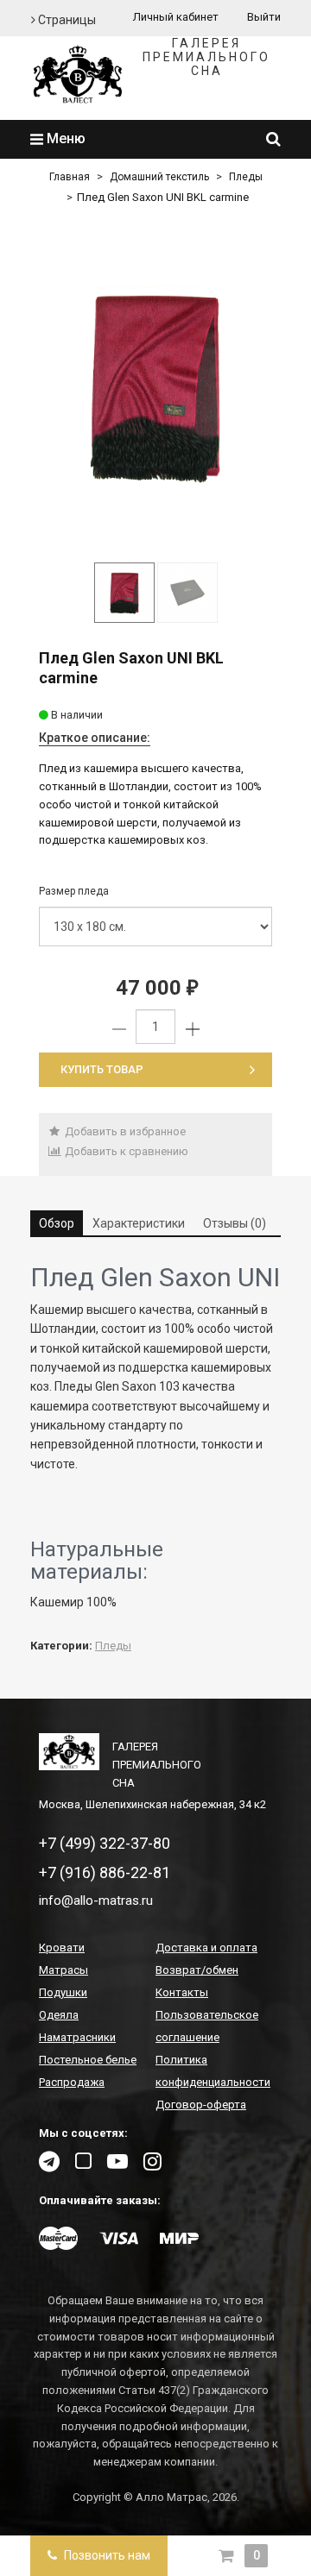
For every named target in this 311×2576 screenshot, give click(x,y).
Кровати (62, 1948)
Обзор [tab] (57, 1223)
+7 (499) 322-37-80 (105, 1843)
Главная (70, 177)
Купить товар (102, 1069)
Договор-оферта (201, 2105)
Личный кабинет (176, 17)
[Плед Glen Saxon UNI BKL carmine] (155, 386)
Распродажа (72, 2082)
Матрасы (63, 1970)
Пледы (246, 177)
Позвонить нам (106, 2555)
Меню (64, 138)
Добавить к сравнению (125, 1151)
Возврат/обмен (197, 1970)
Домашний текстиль (159, 177)
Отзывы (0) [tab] (235, 1223)
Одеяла (59, 2015)
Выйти (264, 17)
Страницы (66, 20)
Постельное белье (88, 2060)
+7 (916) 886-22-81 (105, 1872)
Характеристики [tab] (139, 1223)
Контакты (182, 1992)
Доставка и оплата (206, 1948)
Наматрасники (77, 2037)
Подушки (63, 1992)
